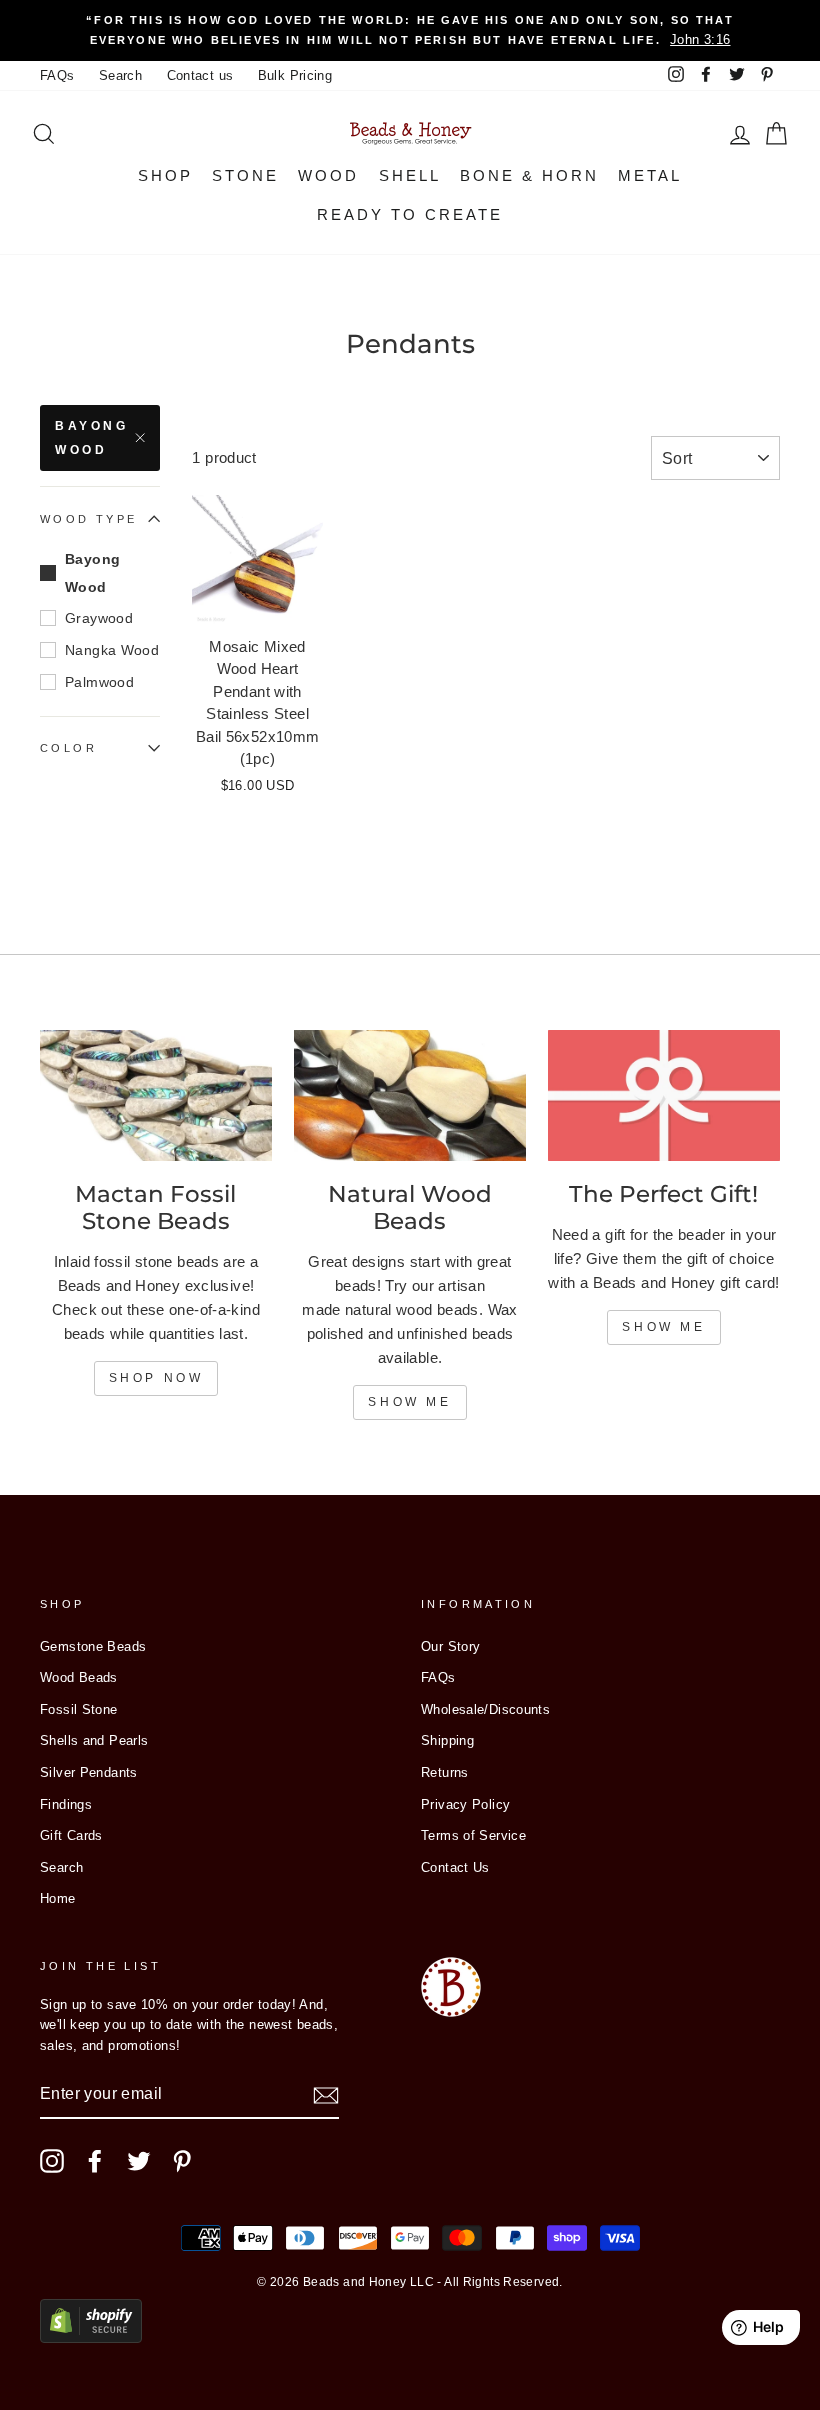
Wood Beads (79, 1677)
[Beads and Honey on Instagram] (52, 2161)
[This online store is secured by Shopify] (91, 2337)
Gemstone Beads (93, 1646)
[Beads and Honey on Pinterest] (182, 2161)
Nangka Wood (112, 650)
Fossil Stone (79, 1709)
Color (68, 748)
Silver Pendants (89, 1772)
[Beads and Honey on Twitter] (139, 2161)
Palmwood (99, 682)
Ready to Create (410, 214)
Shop (165, 175)
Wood (328, 175)
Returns (445, 1772)
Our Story (450, 1646)
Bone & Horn (529, 175)
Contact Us (455, 1867)
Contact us (200, 75)
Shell (410, 175)
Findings (66, 1804)
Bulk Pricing (295, 75)
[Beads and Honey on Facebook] (95, 2161)
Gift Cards (71, 1835)
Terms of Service (473, 1835)
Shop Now (156, 1378)
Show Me (409, 1402)
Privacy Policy (465, 1804)
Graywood (99, 618)
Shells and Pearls (94, 1740)
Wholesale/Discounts (485, 1709)
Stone (245, 175)
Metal (650, 175)
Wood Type (88, 519)
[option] (410, 30)
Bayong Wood (92, 438)
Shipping (447, 1740)
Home (58, 1898)
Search (120, 75)
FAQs (57, 75)
